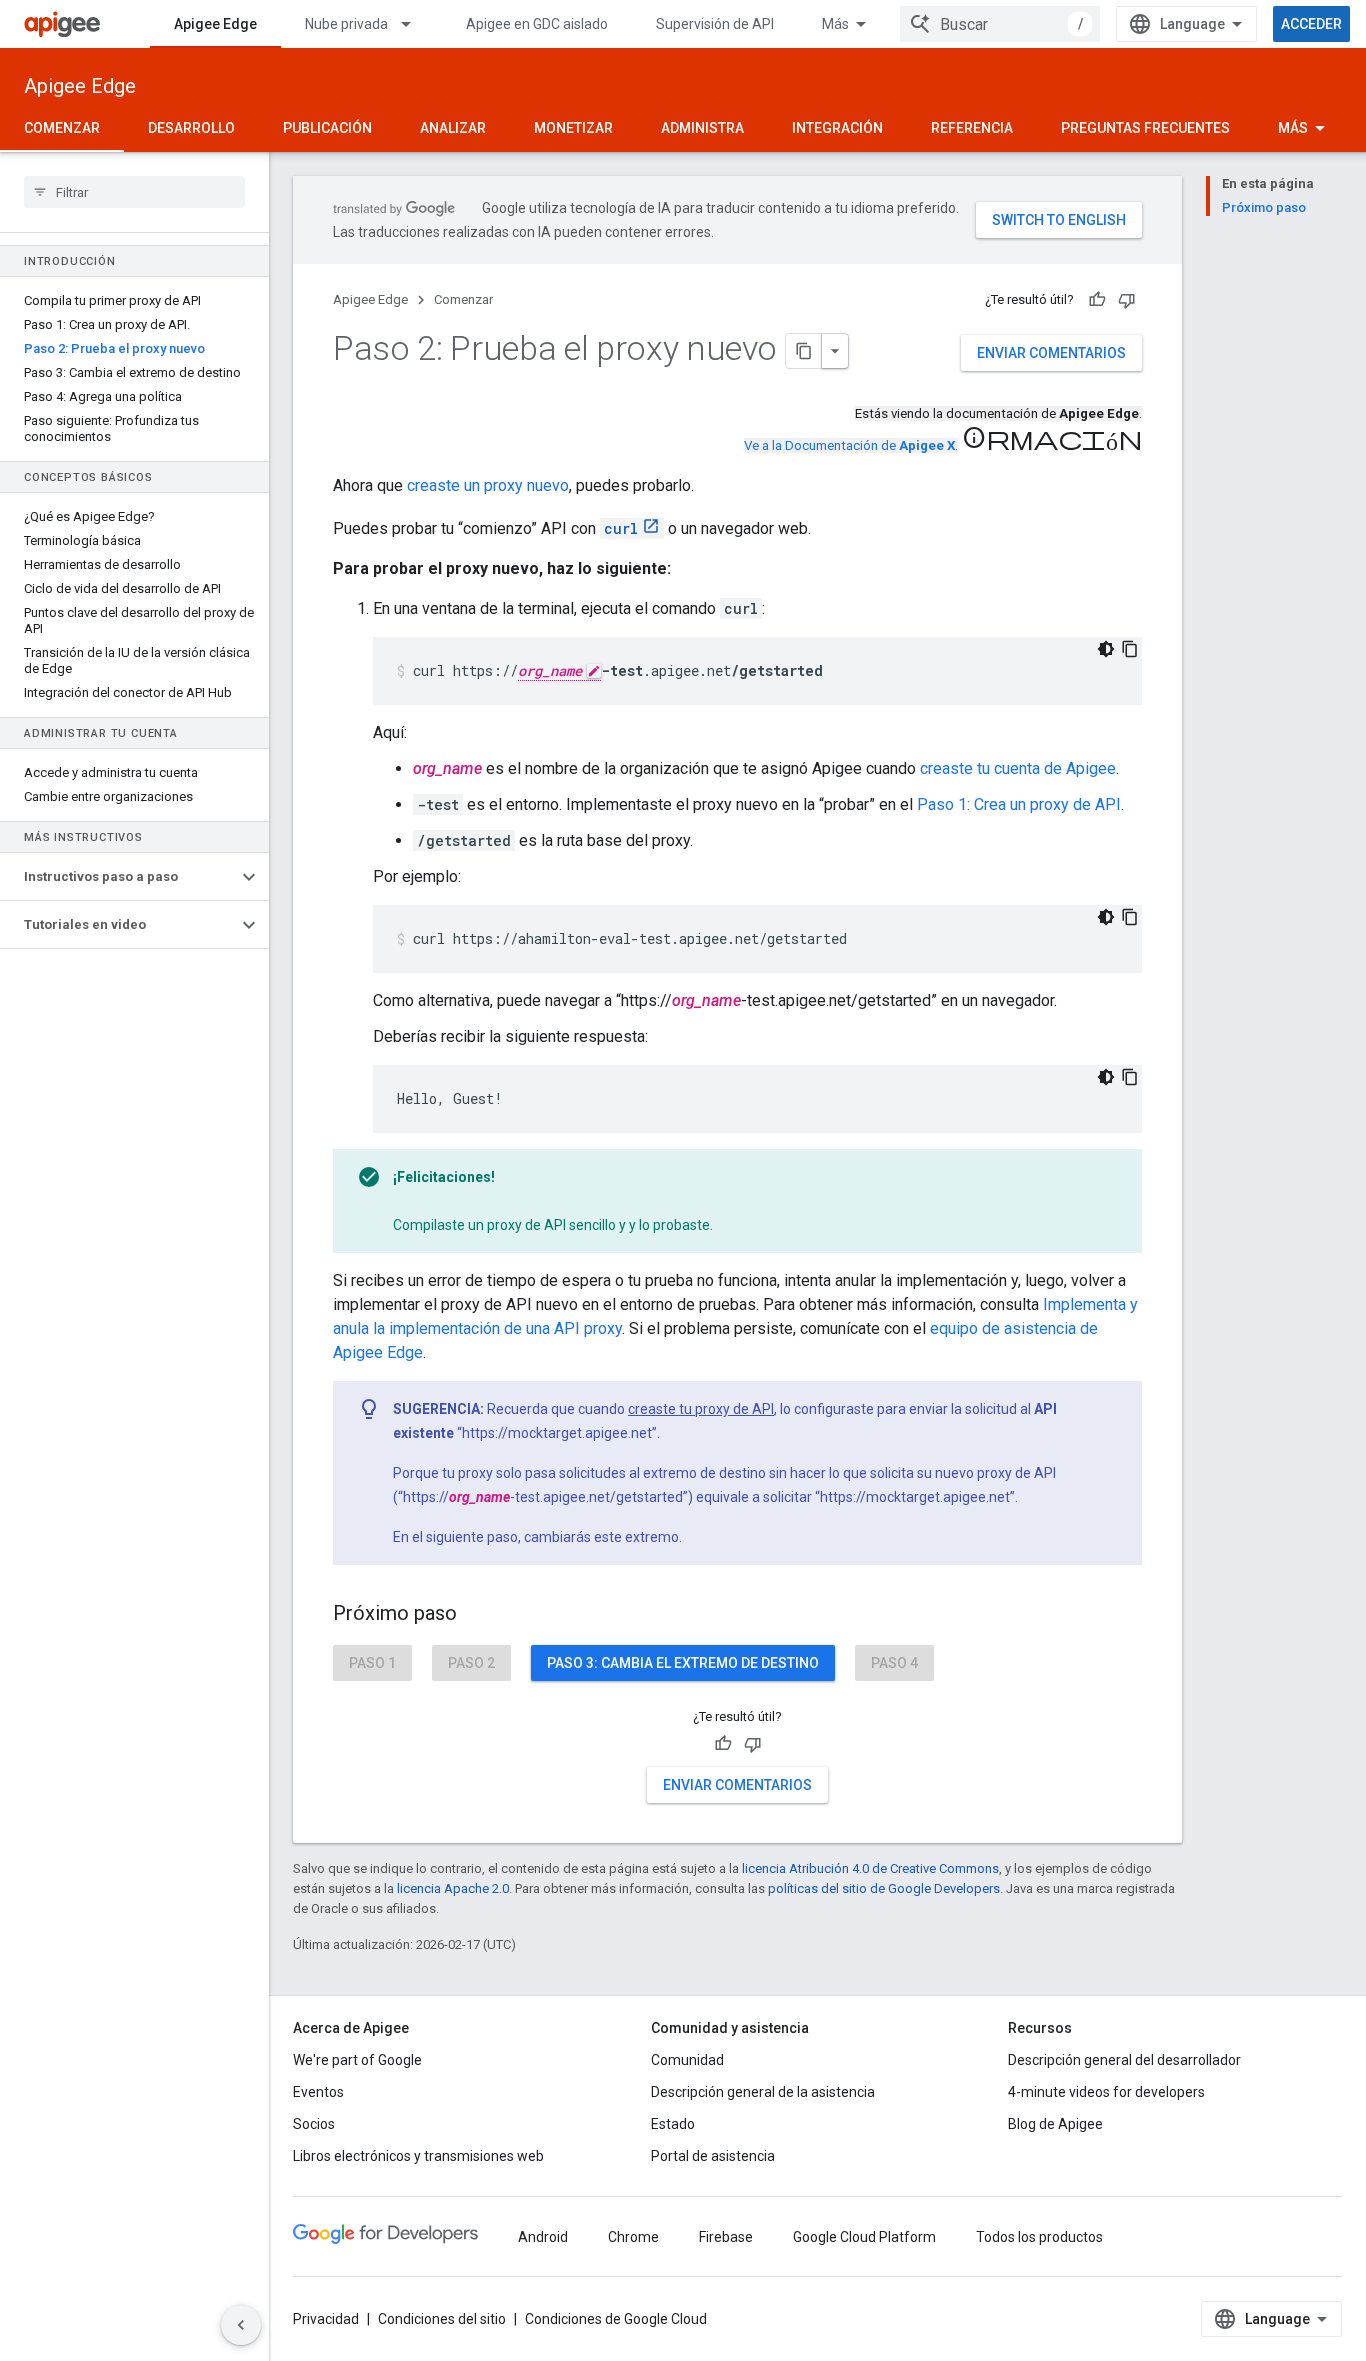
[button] (118, 877)
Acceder (1311, 24)
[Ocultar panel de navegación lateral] (241, 2325)
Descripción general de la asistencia (763, 2092)
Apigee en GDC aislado (537, 24)
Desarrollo (191, 128)
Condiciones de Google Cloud (616, 2319)
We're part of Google (357, 2060)
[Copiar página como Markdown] (804, 351)
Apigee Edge (215, 24)
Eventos (318, 2092)
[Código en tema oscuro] (1106, 649)
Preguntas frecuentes (1145, 128)
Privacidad (326, 2319)
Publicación (327, 128)
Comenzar (62, 128)
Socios (314, 2124)
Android (543, 2237)
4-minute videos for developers (1106, 2092)
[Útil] (1097, 300)
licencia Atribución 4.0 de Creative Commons (870, 1868)
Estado (673, 2124)
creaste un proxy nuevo (488, 485)
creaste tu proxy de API (701, 1409)
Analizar (453, 128)
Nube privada (346, 24)
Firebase (726, 2237)
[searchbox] (134, 192)
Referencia (972, 128)
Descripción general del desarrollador (1124, 2060)
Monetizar (573, 128)
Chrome (633, 2237)
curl (621, 528)
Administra (702, 128)
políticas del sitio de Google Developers (884, 1888)
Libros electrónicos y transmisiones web (418, 2156)
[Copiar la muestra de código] (1130, 649)
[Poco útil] (1127, 300)
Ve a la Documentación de (849, 445)
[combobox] (1000, 24)
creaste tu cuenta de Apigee (1018, 768)
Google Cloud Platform (864, 2237)
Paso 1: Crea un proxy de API (1019, 804)
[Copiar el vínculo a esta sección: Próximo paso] (477, 1615)
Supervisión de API (715, 24)
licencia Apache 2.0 (453, 1888)
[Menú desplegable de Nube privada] (415, 24)
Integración (837, 128)
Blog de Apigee (1055, 2124)
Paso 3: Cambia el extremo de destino (683, 1663)
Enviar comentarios (1051, 353)
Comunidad (687, 2060)
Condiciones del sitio (442, 2319)
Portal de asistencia (713, 2156)
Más (835, 24)
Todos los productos (1039, 2237)
